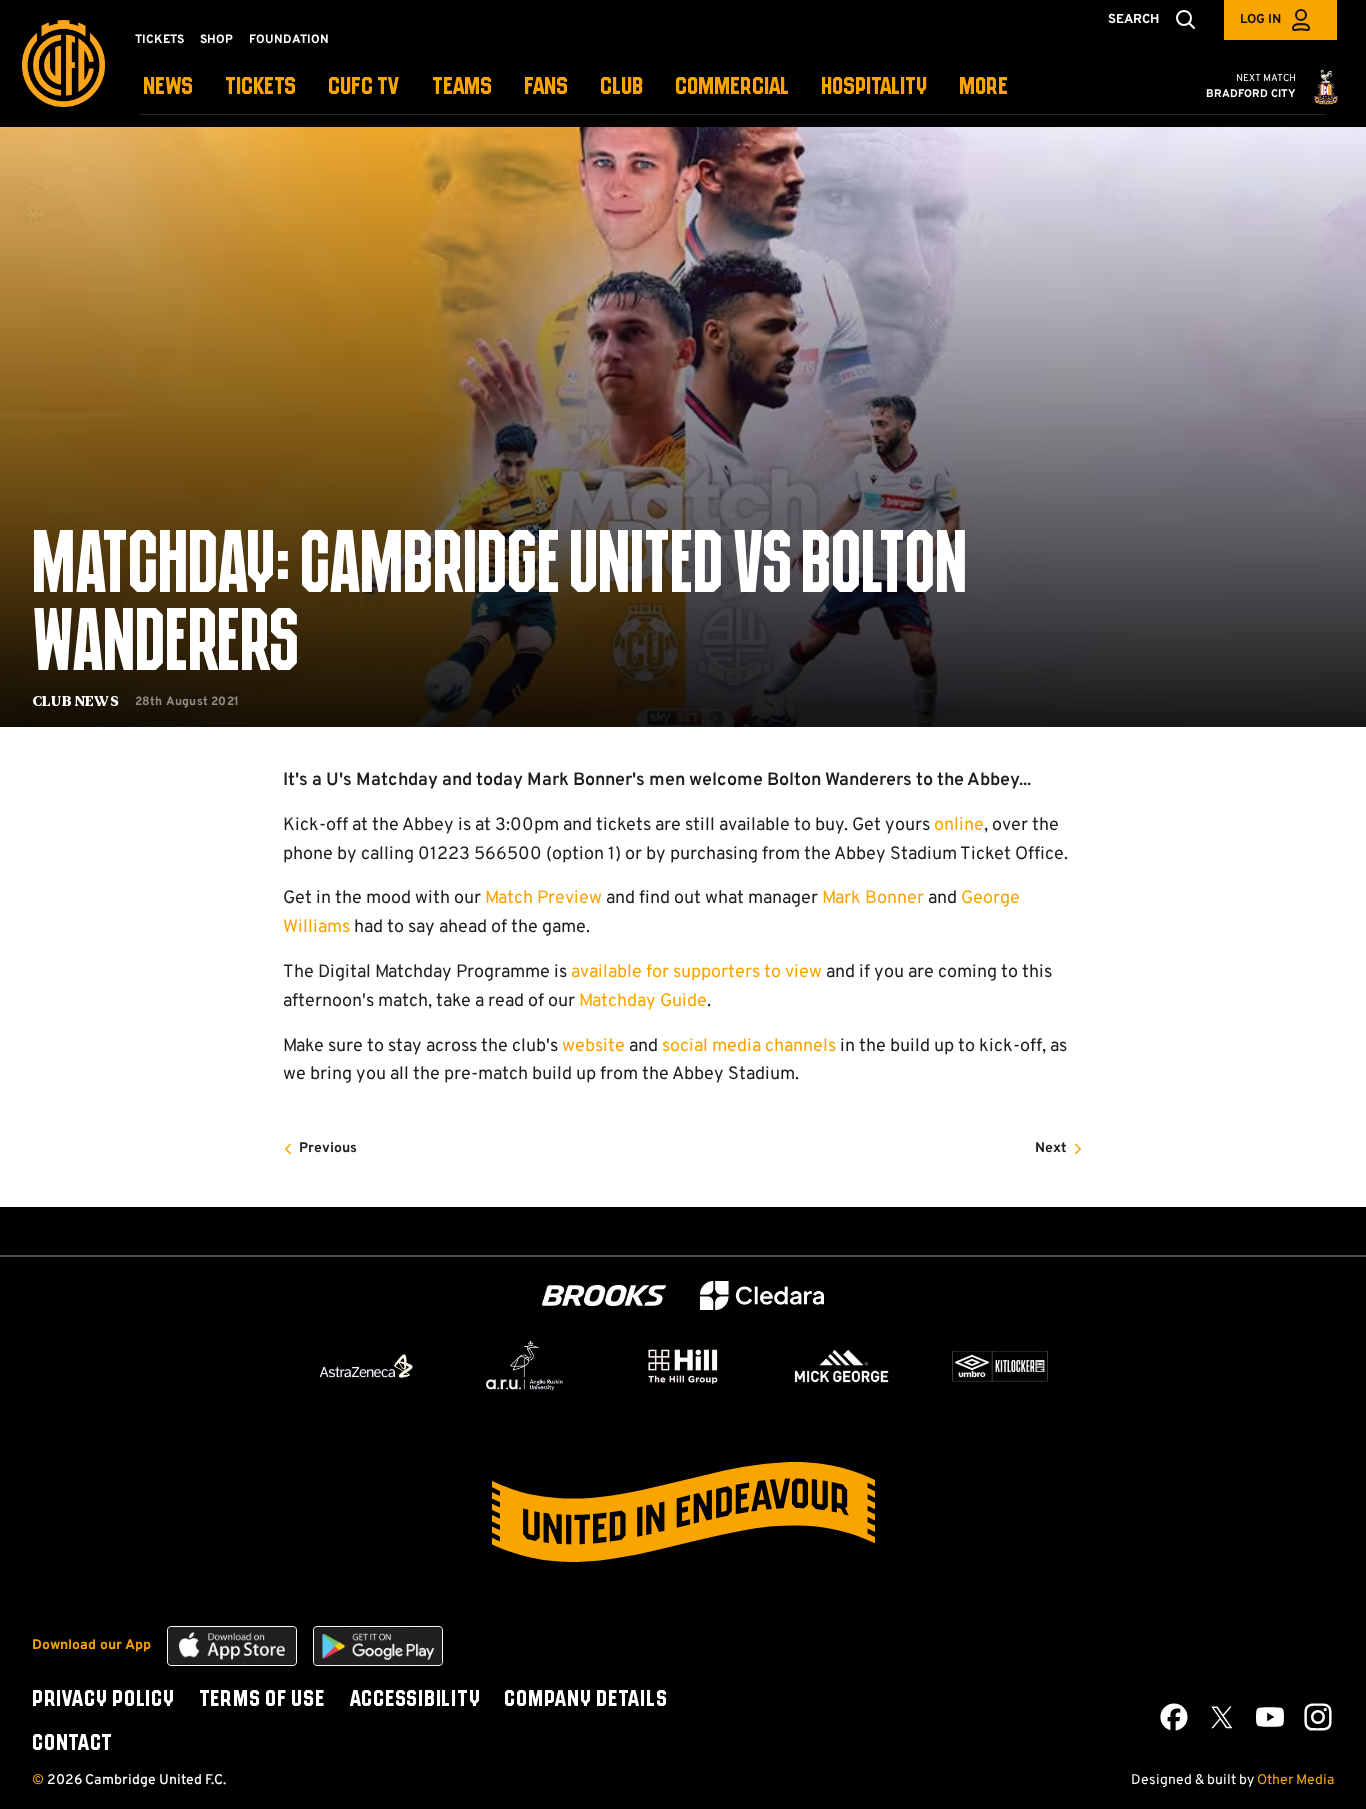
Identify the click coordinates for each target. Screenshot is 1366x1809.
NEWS (168, 87)
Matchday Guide (643, 1001)
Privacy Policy (103, 1700)
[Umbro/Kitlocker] (1000, 1366)
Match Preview (543, 898)
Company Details (585, 1700)
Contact (72, 1744)
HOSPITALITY (874, 87)
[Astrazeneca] (366, 1366)
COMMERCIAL (732, 87)
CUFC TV (364, 87)
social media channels (749, 1046)
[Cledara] (762, 1295)
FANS (546, 87)
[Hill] (683, 1366)
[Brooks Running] (604, 1295)
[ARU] (525, 1366)
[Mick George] (842, 1366)
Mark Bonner (873, 898)
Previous (328, 1148)
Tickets (159, 40)
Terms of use (262, 1700)
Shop (216, 40)
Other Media (1295, 1780)
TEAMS (462, 87)
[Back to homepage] (63, 63)
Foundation (289, 40)
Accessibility (415, 1700)
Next (1051, 1148)
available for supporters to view (696, 972)
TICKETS (260, 87)
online (959, 825)
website (593, 1046)
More (983, 87)
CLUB (621, 87)
